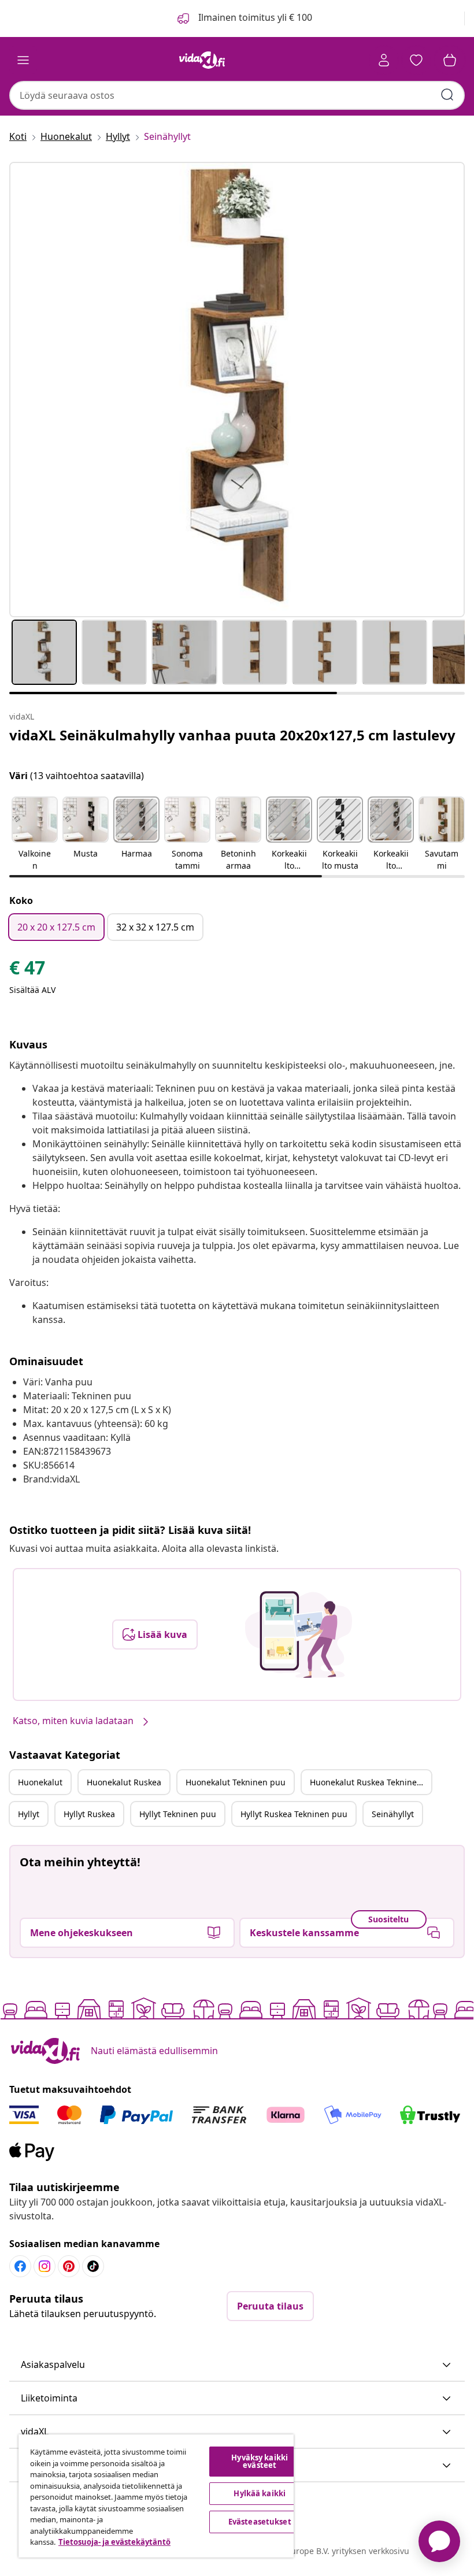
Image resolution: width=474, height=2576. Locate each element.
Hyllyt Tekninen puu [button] (178, 1814)
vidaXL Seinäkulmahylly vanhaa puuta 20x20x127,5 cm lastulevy (232, 735)
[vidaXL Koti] (202, 60)
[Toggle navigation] (23, 60)
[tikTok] (93, 2266)
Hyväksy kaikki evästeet (260, 2461)
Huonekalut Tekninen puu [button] (236, 1782)
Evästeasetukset (260, 2522)
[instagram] (45, 2266)
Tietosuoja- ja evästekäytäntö (114, 2542)
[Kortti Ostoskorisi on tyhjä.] (450, 60)
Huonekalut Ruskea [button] (124, 1782)
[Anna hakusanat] (447, 95)
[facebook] (20, 2266)
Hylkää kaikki (260, 2493)
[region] (156, 2496)
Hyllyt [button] (29, 1814)
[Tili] (384, 60)
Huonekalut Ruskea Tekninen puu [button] (371, 1782)
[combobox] (237, 95)
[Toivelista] (416, 60)
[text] (27, 970)
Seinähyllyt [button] (393, 1814)
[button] (35, 835)
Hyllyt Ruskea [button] (89, 1814)
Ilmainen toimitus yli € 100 (254, 17)
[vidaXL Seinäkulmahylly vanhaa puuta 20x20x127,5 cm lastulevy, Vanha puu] (237, 390)
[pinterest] (69, 2266)
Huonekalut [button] (40, 1782)
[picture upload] (299, 1634)
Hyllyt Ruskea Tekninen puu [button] (294, 1814)
